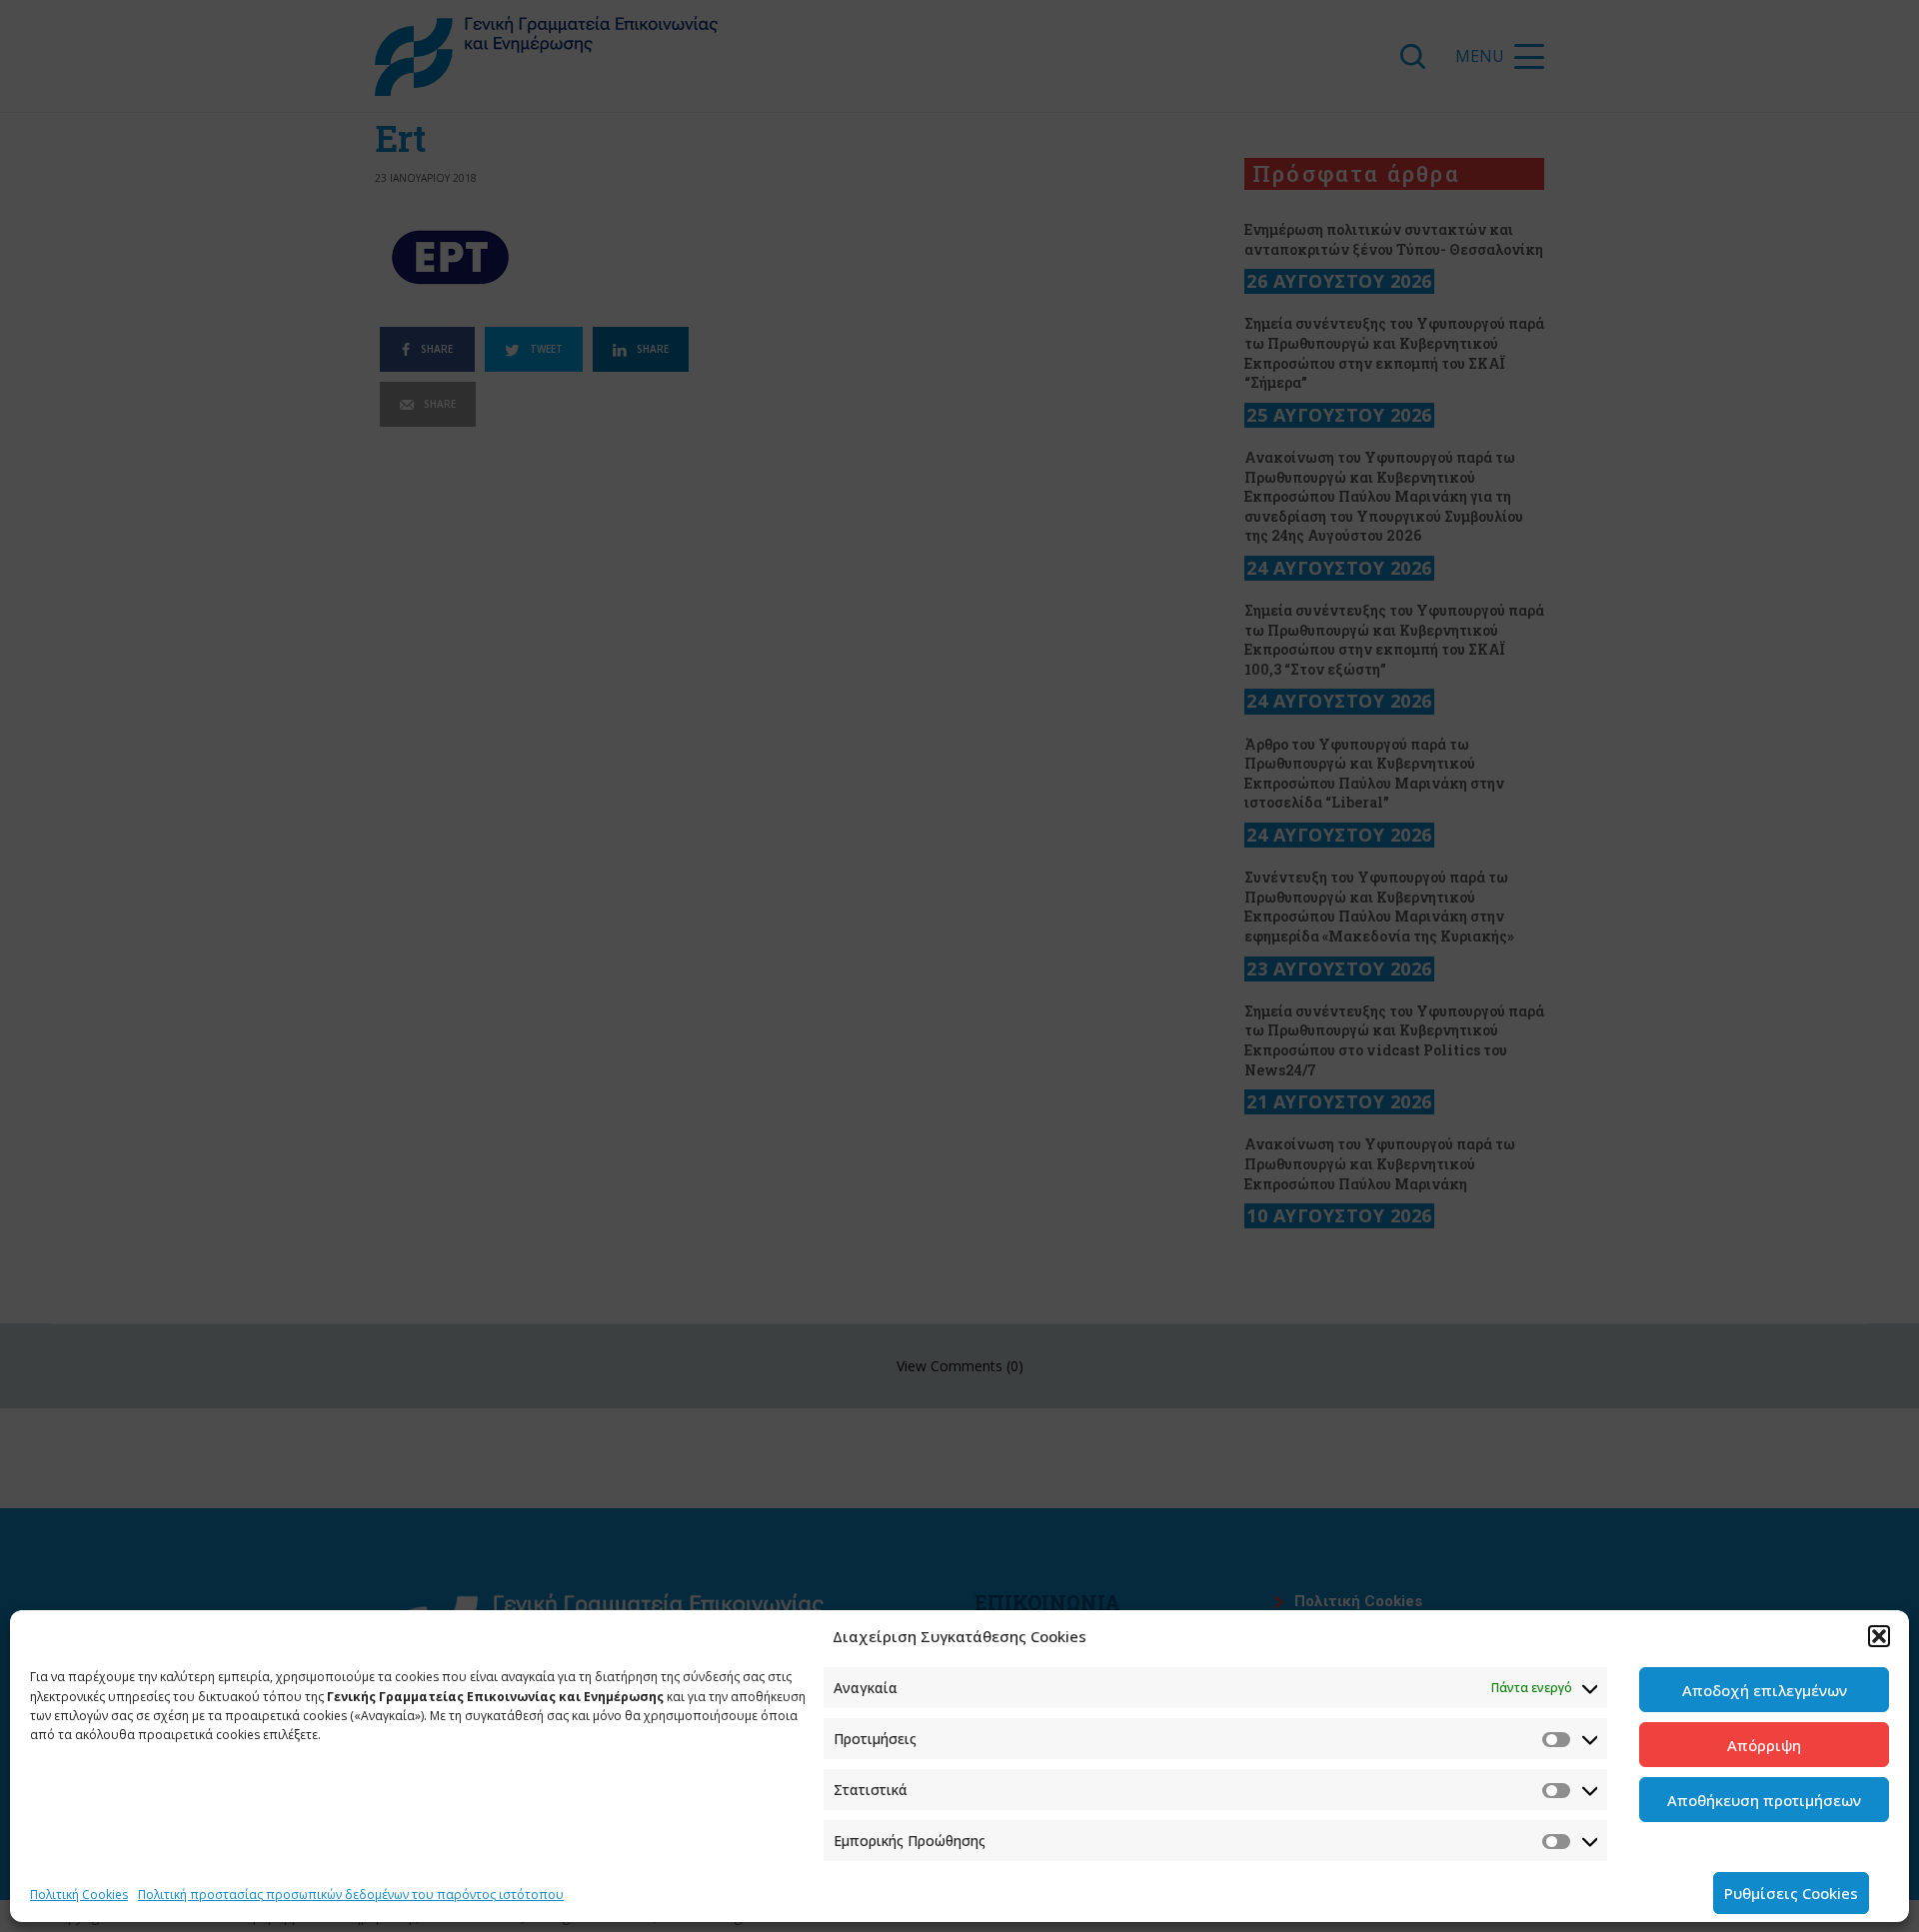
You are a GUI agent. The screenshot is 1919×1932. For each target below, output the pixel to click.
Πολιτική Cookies (79, 1895)
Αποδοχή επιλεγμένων (1765, 1690)
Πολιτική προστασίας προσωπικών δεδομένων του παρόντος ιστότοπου (351, 1895)
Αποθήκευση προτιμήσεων (1764, 1800)
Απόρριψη (1764, 1745)
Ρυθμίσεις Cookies (1791, 1893)
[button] (1879, 1636)
